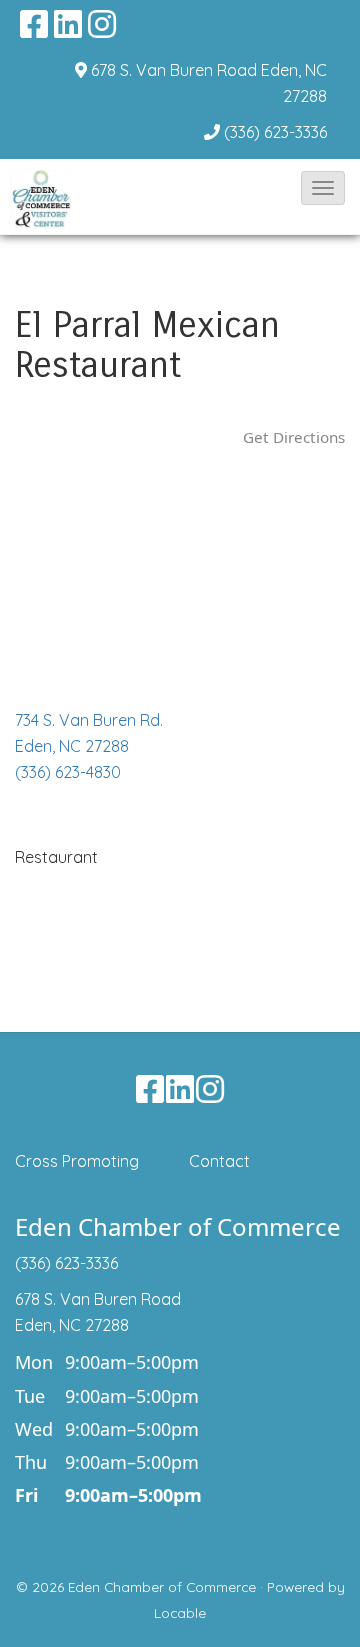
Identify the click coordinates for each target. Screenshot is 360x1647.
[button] (323, 188)
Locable (180, 1612)
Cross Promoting (77, 1161)
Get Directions (294, 437)
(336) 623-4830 (68, 772)
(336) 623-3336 (275, 132)
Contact (219, 1161)
